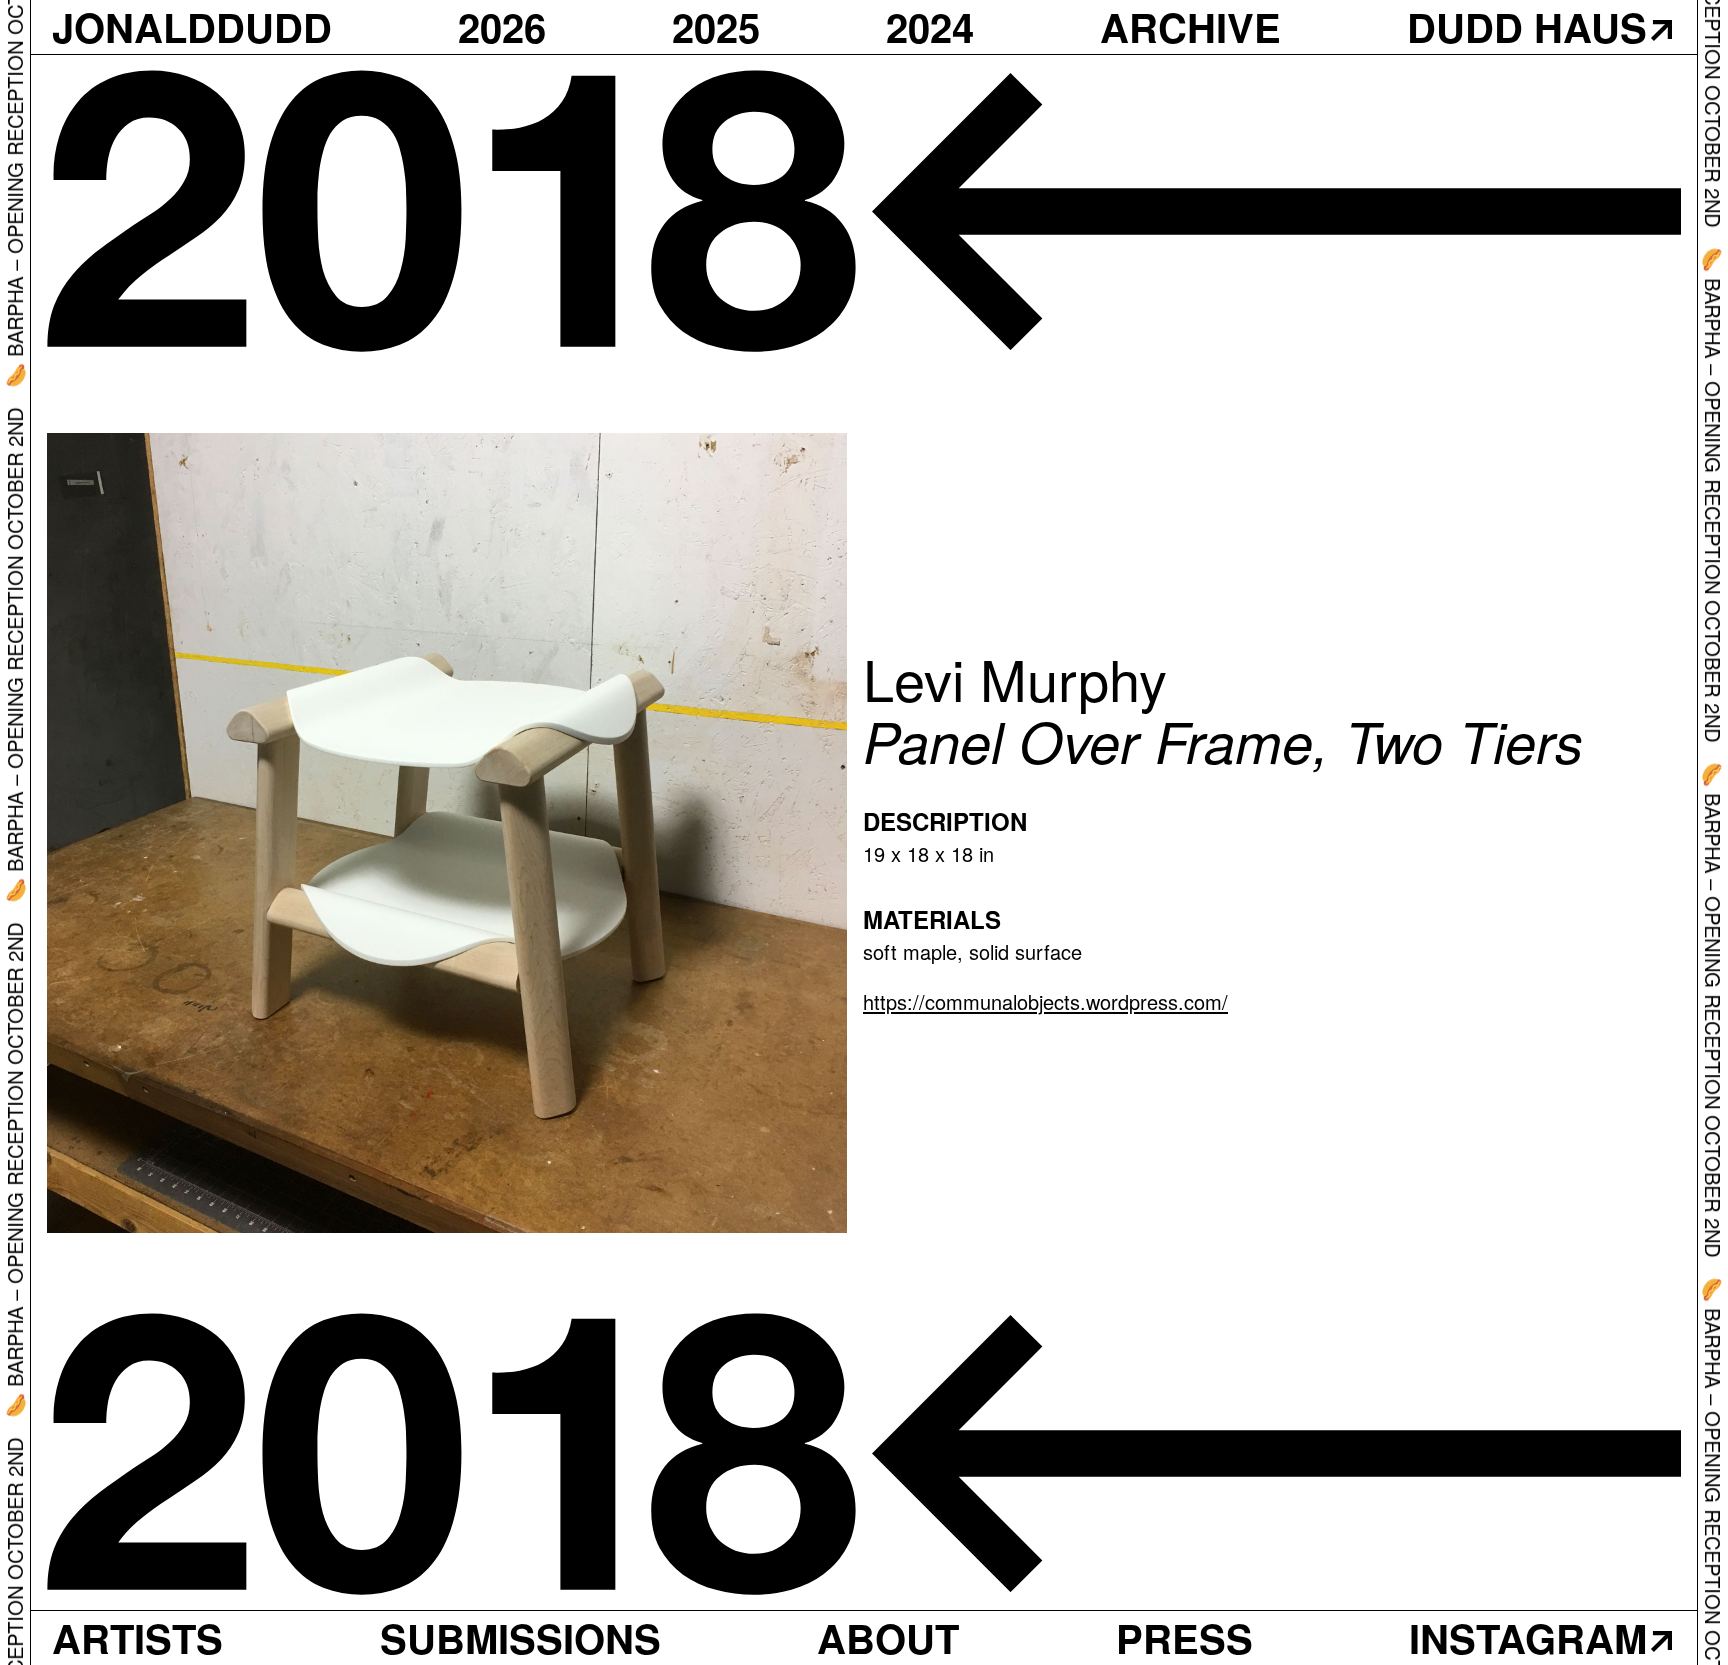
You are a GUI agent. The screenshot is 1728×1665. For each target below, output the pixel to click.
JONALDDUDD (192, 27)
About (888, 1638)
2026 (502, 27)
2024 (930, 27)
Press (1184, 1638)
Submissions (520, 1638)
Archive (1190, 27)
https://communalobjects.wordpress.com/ (1045, 1001)
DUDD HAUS (1527, 27)
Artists (137, 1638)
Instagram (1528, 1638)
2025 (716, 27)
